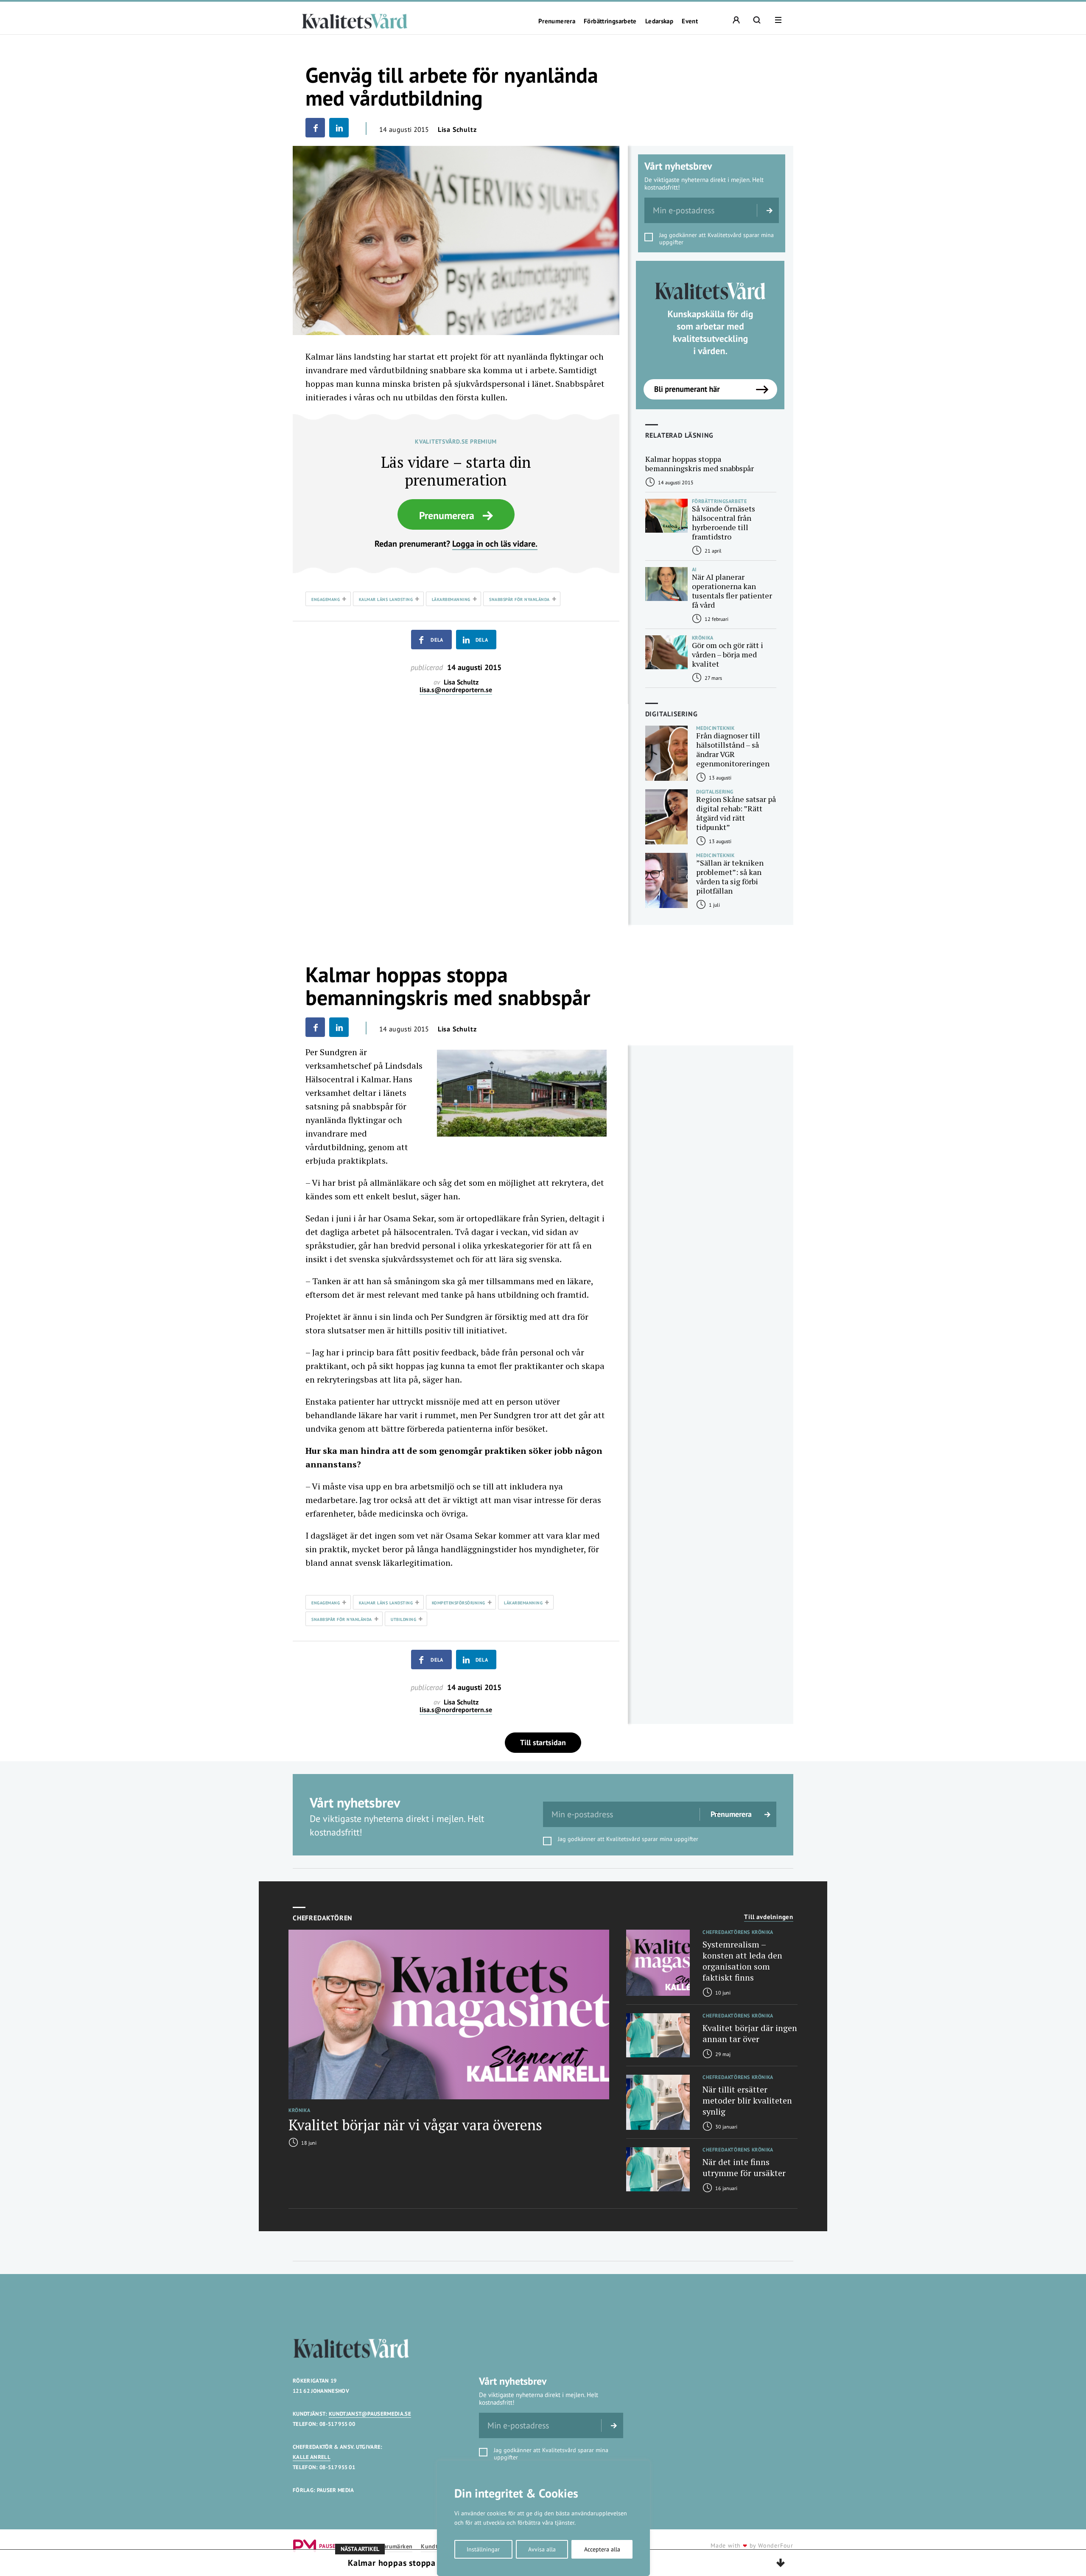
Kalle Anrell (312, 2457)
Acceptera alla (602, 2549)
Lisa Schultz (457, 129)
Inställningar (483, 2549)
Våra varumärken (390, 2547)
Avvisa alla (542, 2549)
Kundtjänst (436, 2547)
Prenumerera (557, 21)
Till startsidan (543, 1742)
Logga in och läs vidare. (495, 544)
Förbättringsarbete (610, 21)
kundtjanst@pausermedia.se (370, 2414)
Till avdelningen (769, 1917)
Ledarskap (659, 21)
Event (690, 21)
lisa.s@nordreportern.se (456, 690)
